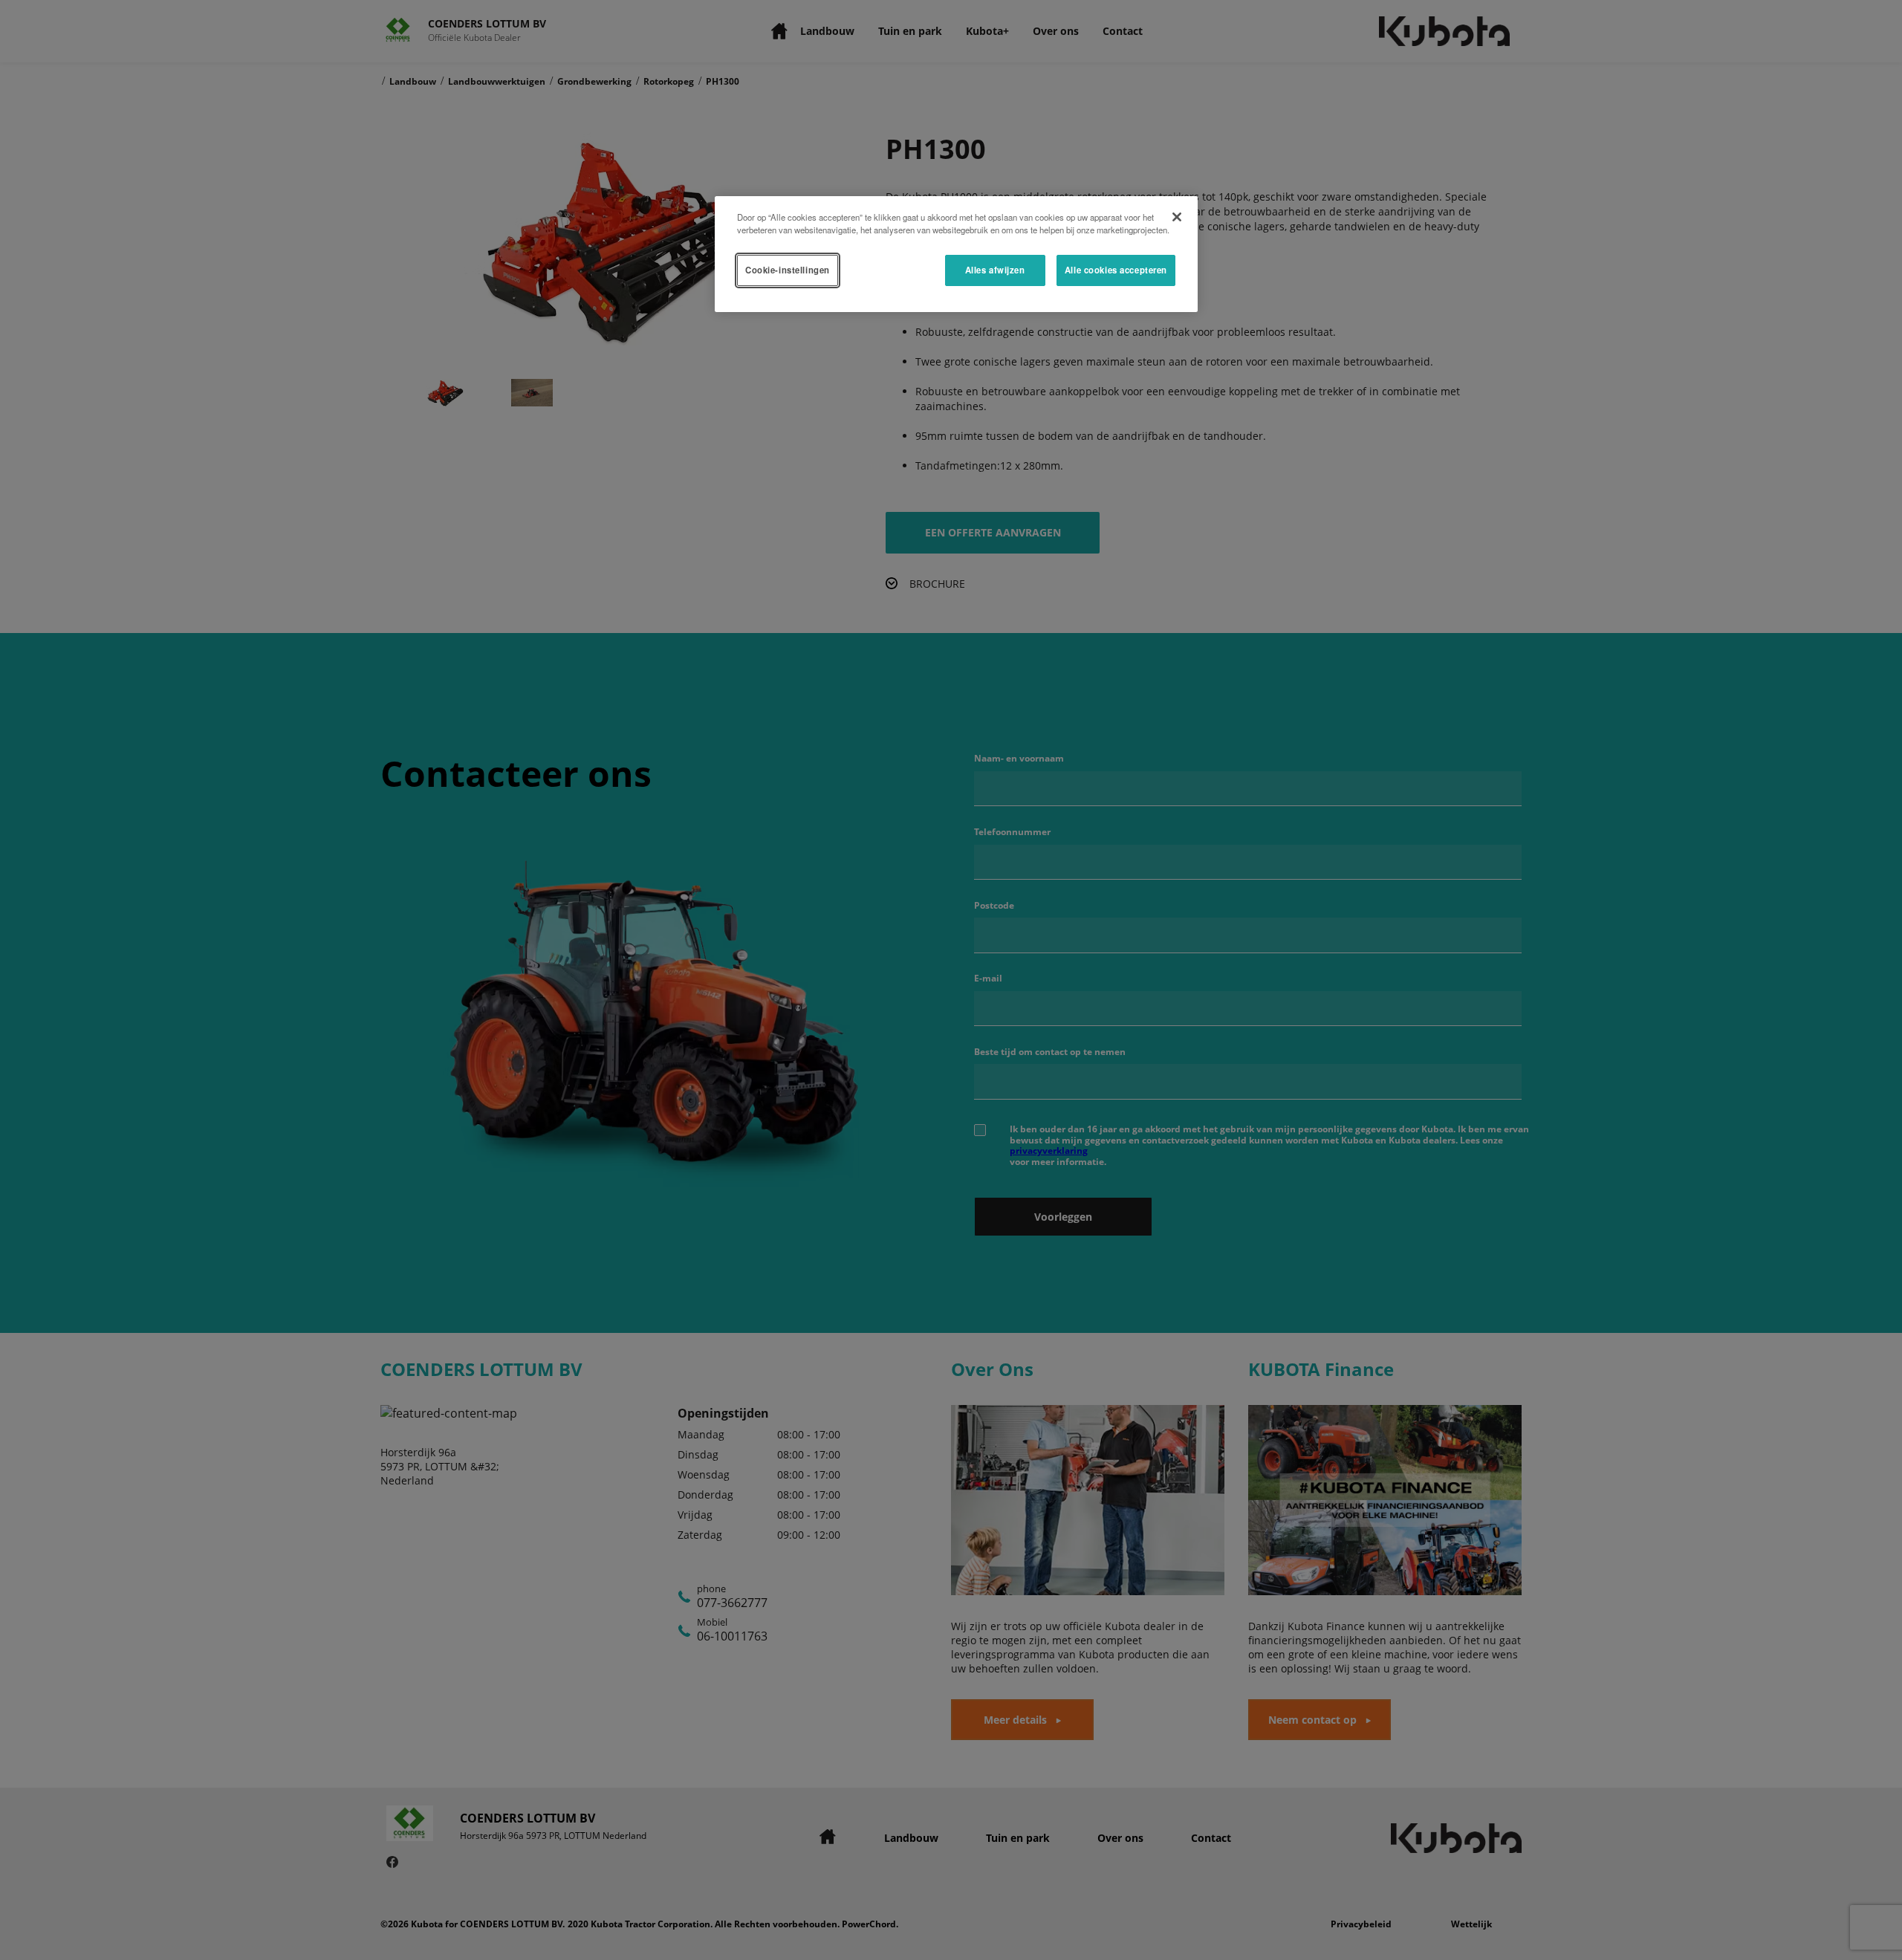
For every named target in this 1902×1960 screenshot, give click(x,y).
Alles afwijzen (995, 270)
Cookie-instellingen (788, 270)
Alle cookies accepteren (1116, 270)
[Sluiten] (1177, 217)
